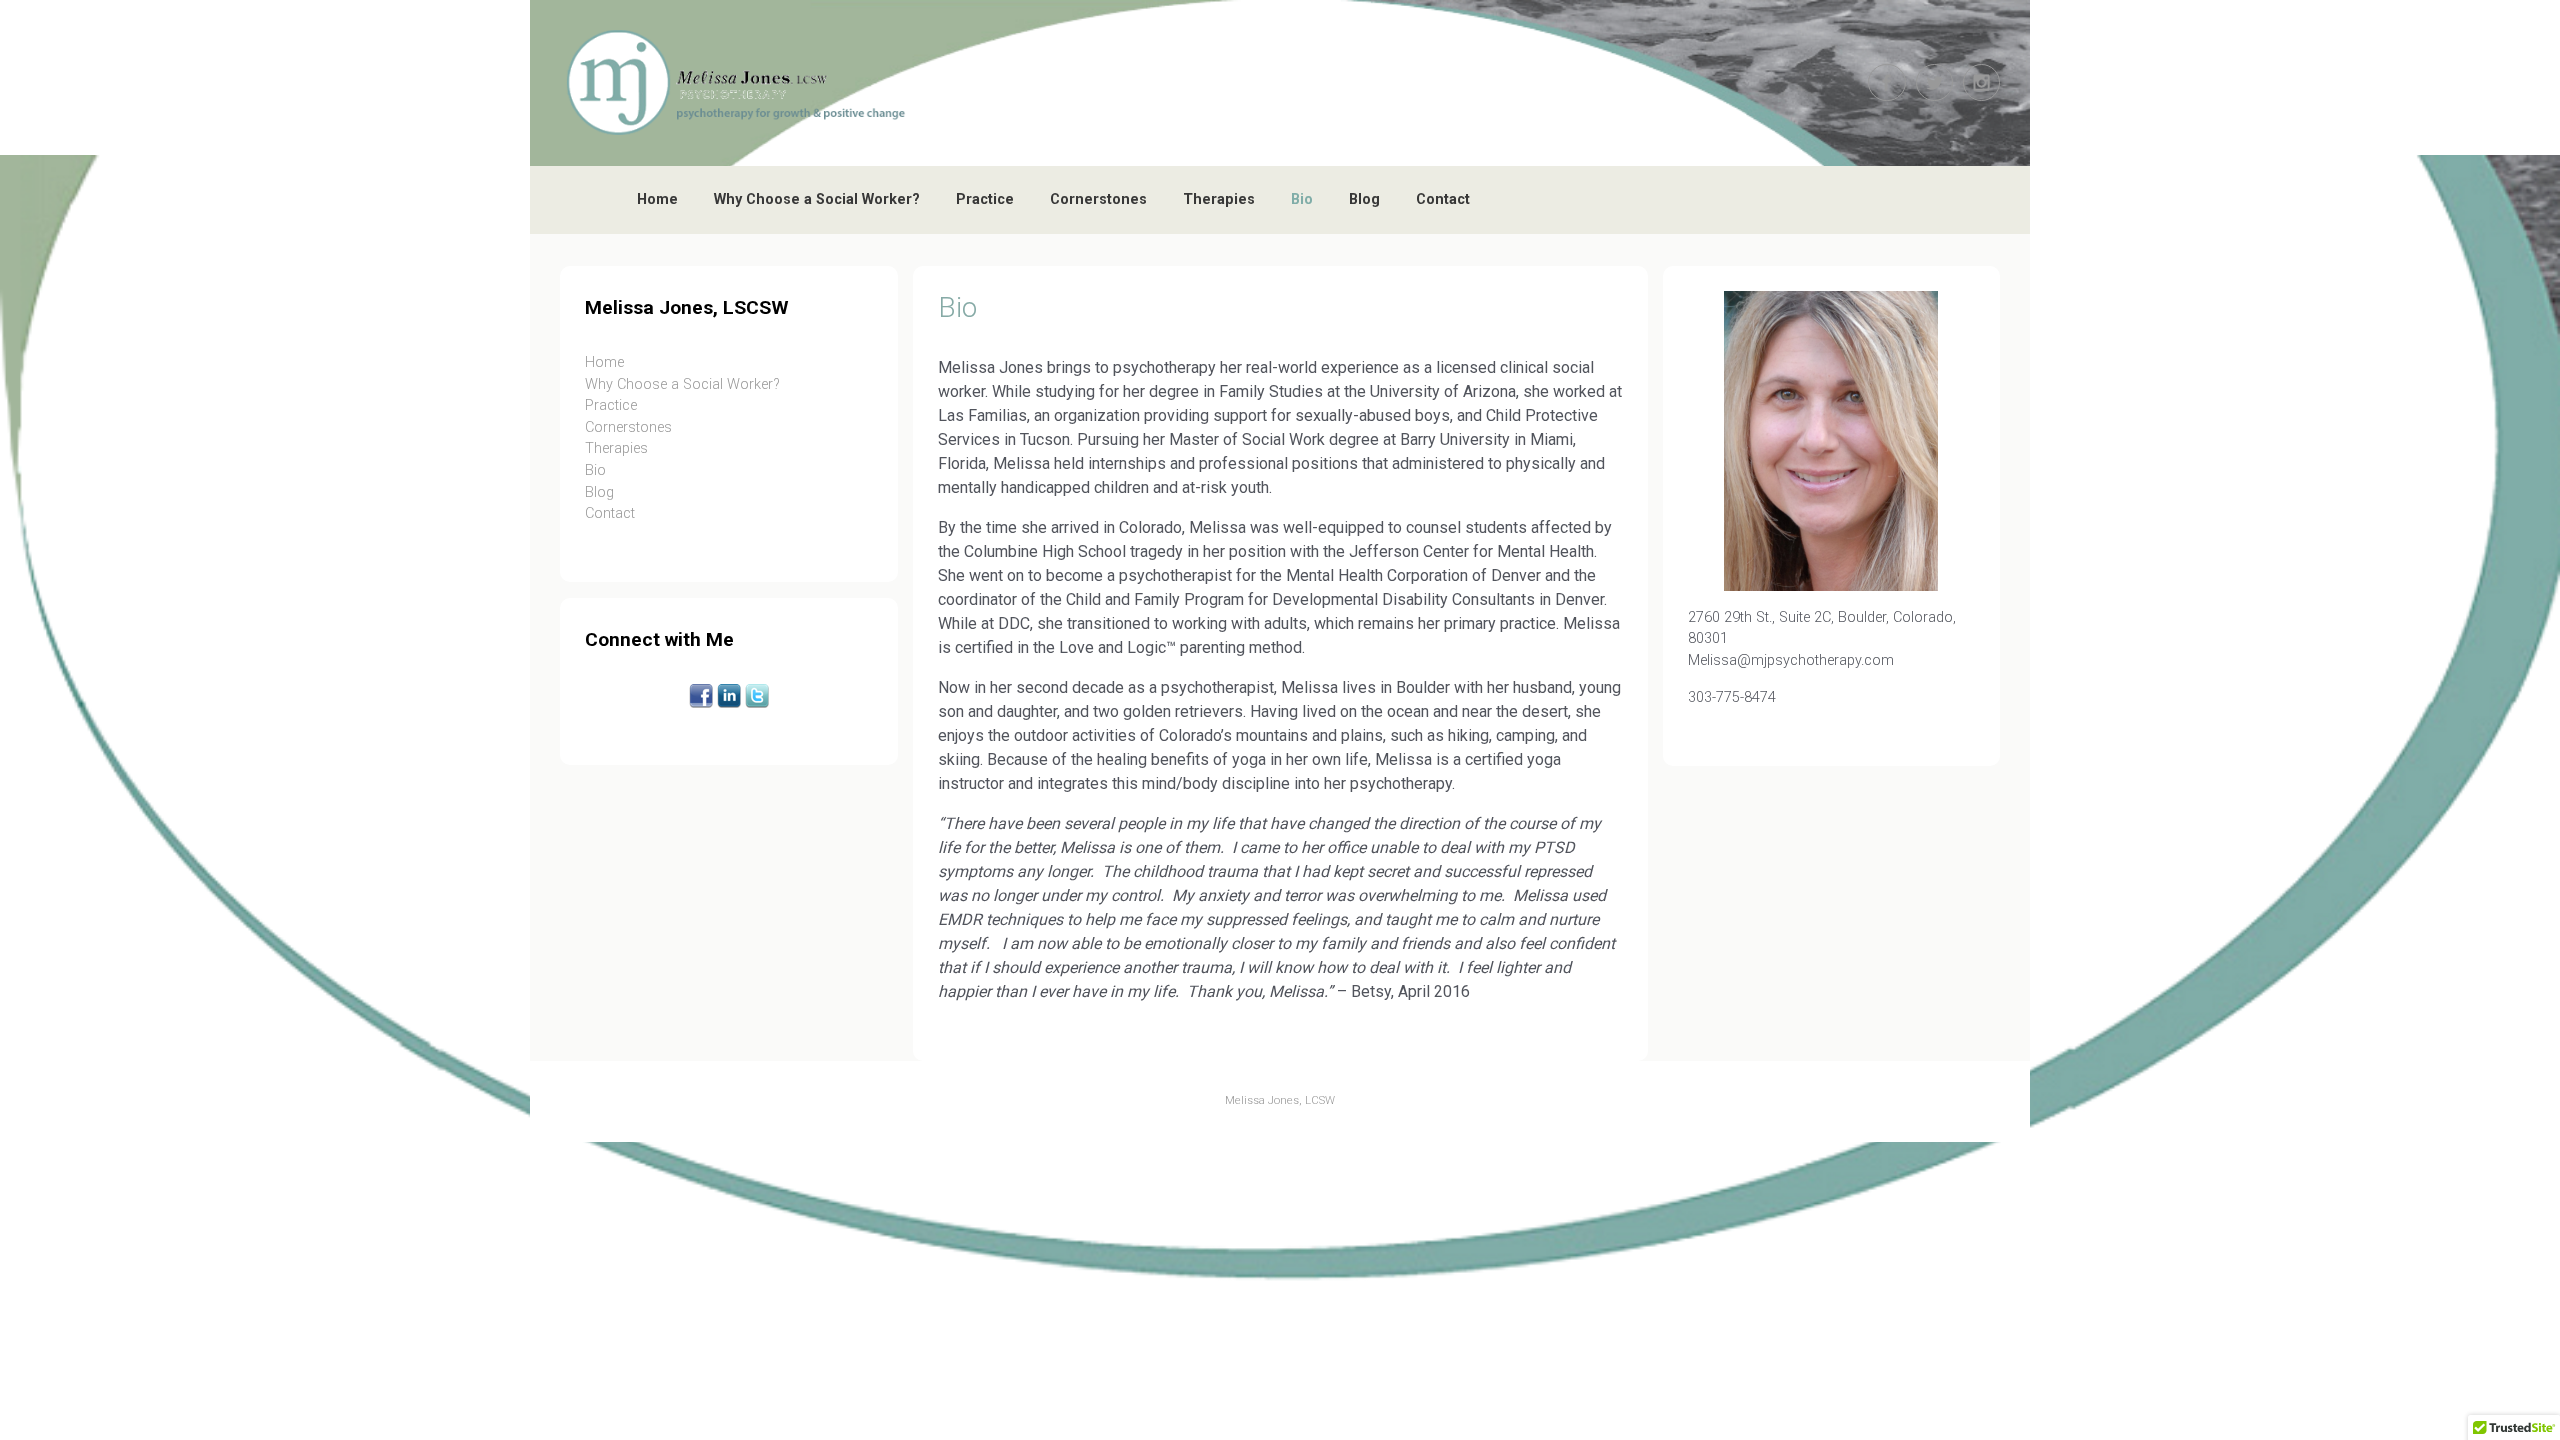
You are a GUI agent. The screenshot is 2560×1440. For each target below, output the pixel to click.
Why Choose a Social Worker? (817, 199)
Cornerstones (1098, 199)
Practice (985, 199)
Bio (1302, 199)
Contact (1443, 199)
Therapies (1219, 199)
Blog (1364, 199)
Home (657, 199)
